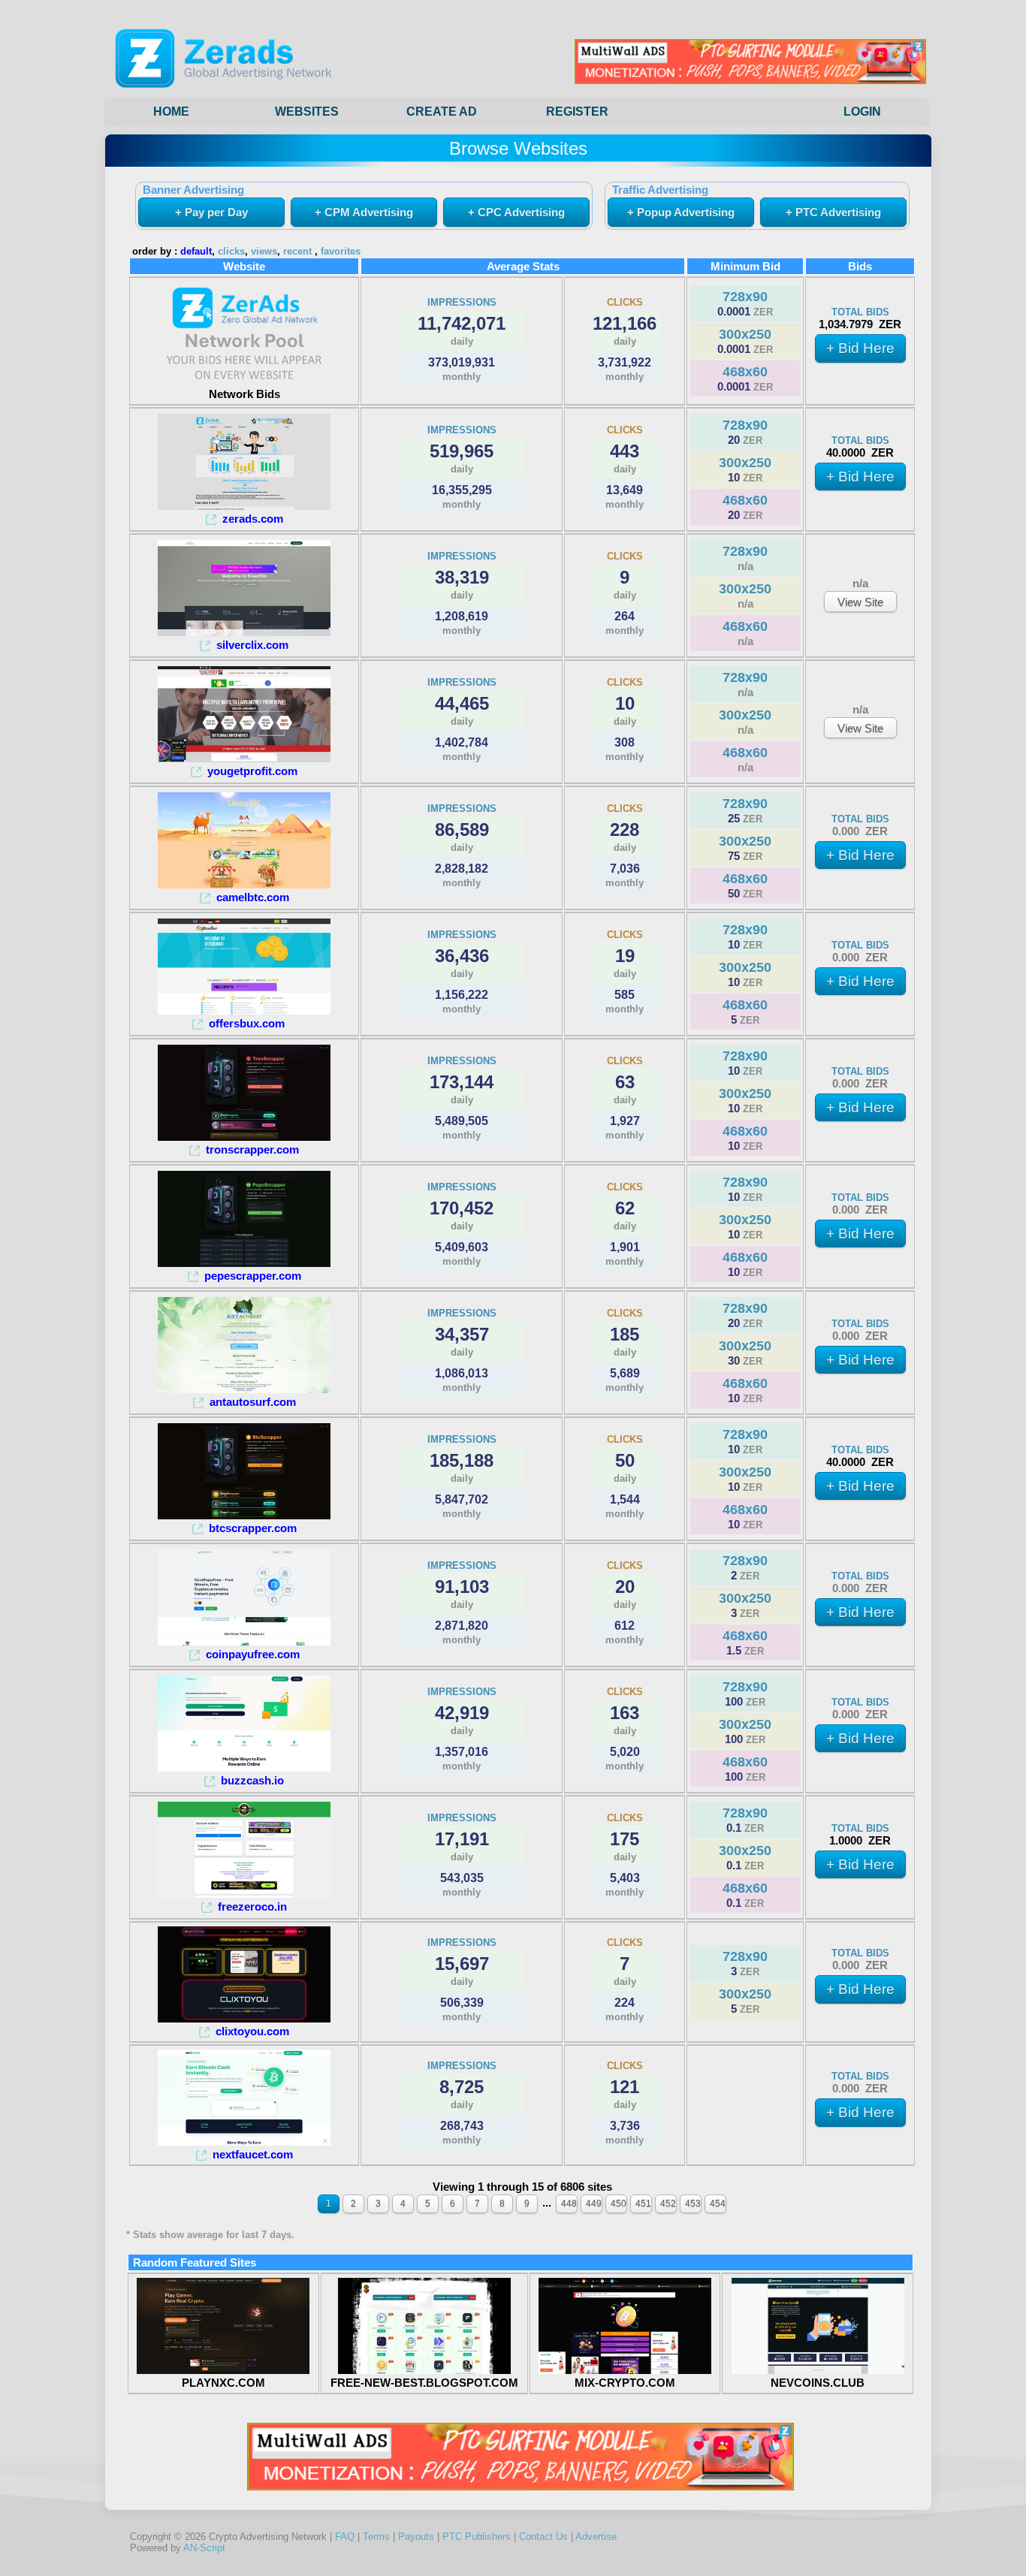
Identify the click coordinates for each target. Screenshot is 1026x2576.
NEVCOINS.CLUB (818, 2383)
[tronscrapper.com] (244, 1137)
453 (693, 2203)
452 (668, 2203)
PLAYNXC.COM (223, 2383)
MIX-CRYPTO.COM (625, 2383)
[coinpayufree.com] (244, 1641)
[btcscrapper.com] (244, 1515)
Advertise (596, 2537)
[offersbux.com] (244, 1010)
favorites (341, 252)
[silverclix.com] (244, 632)
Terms (376, 2537)
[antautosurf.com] (244, 1389)
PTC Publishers (477, 2537)
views (264, 252)
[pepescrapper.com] (244, 1263)
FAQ (345, 2537)
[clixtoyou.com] (244, 2018)
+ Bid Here (860, 348)
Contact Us (543, 2537)
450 (619, 2203)
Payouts (416, 2537)
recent (297, 252)
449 (594, 2203)
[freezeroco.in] (244, 1894)
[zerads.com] (244, 506)
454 (718, 2203)
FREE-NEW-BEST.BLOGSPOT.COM (424, 2383)
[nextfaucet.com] (244, 2142)
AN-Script (204, 2548)
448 (569, 2203)
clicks (231, 252)
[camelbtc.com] (244, 884)
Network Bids (244, 394)
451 (643, 2203)
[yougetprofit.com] (244, 758)
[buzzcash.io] (244, 1768)
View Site (860, 602)
